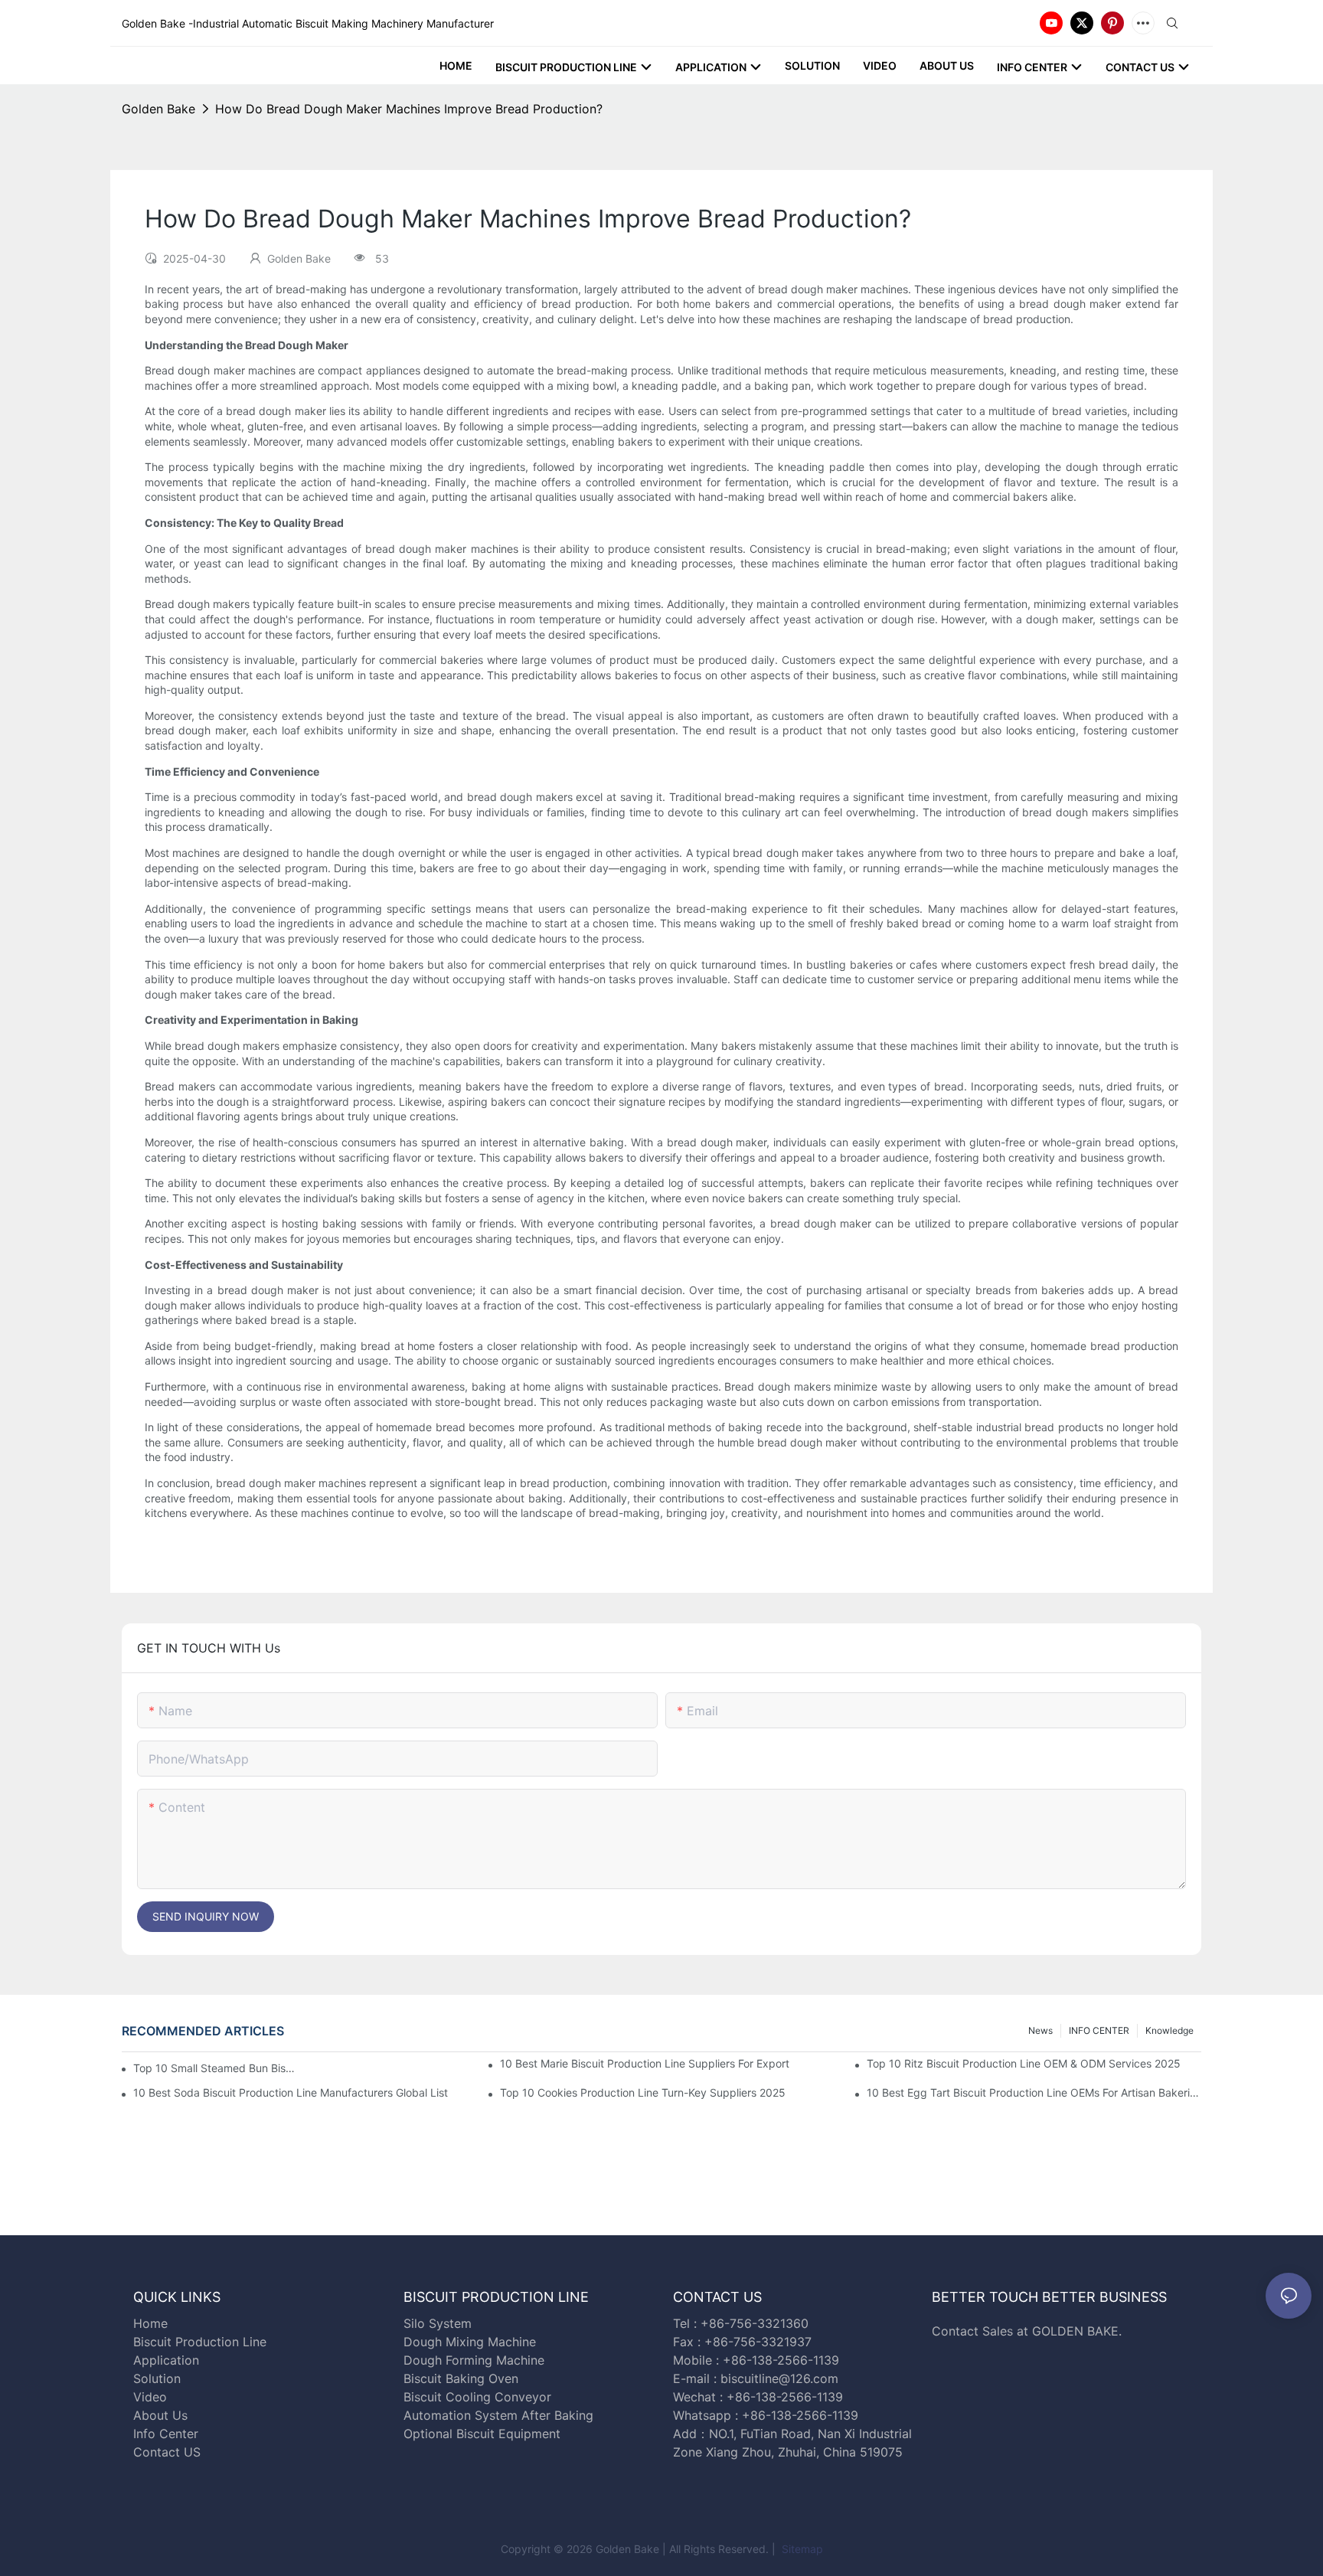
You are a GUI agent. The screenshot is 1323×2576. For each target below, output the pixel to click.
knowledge (1169, 2030)
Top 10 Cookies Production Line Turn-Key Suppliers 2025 (643, 2092)
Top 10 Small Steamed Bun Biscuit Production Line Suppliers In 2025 (216, 2068)
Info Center (166, 2434)
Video (150, 2397)
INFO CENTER (1099, 2030)
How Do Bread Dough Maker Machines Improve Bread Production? (409, 109)
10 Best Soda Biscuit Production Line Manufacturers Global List (291, 2092)
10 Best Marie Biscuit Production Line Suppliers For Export (645, 2063)
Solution (157, 2378)
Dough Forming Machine (474, 2360)
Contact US (169, 2452)
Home (150, 2323)
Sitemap (801, 2549)
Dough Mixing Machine (470, 2342)
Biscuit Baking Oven (461, 2378)
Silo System (438, 2323)
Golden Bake (158, 109)
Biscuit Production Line (200, 2342)
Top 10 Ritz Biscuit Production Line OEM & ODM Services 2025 (1024, 2063)
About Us (160, 2415)
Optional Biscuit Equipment (482, 2434)
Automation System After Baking (498, 2415)
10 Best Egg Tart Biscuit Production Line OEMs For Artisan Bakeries (1034, 2092)
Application (166, 2360)
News (1040, 2030)
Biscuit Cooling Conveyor (477, 2397)
